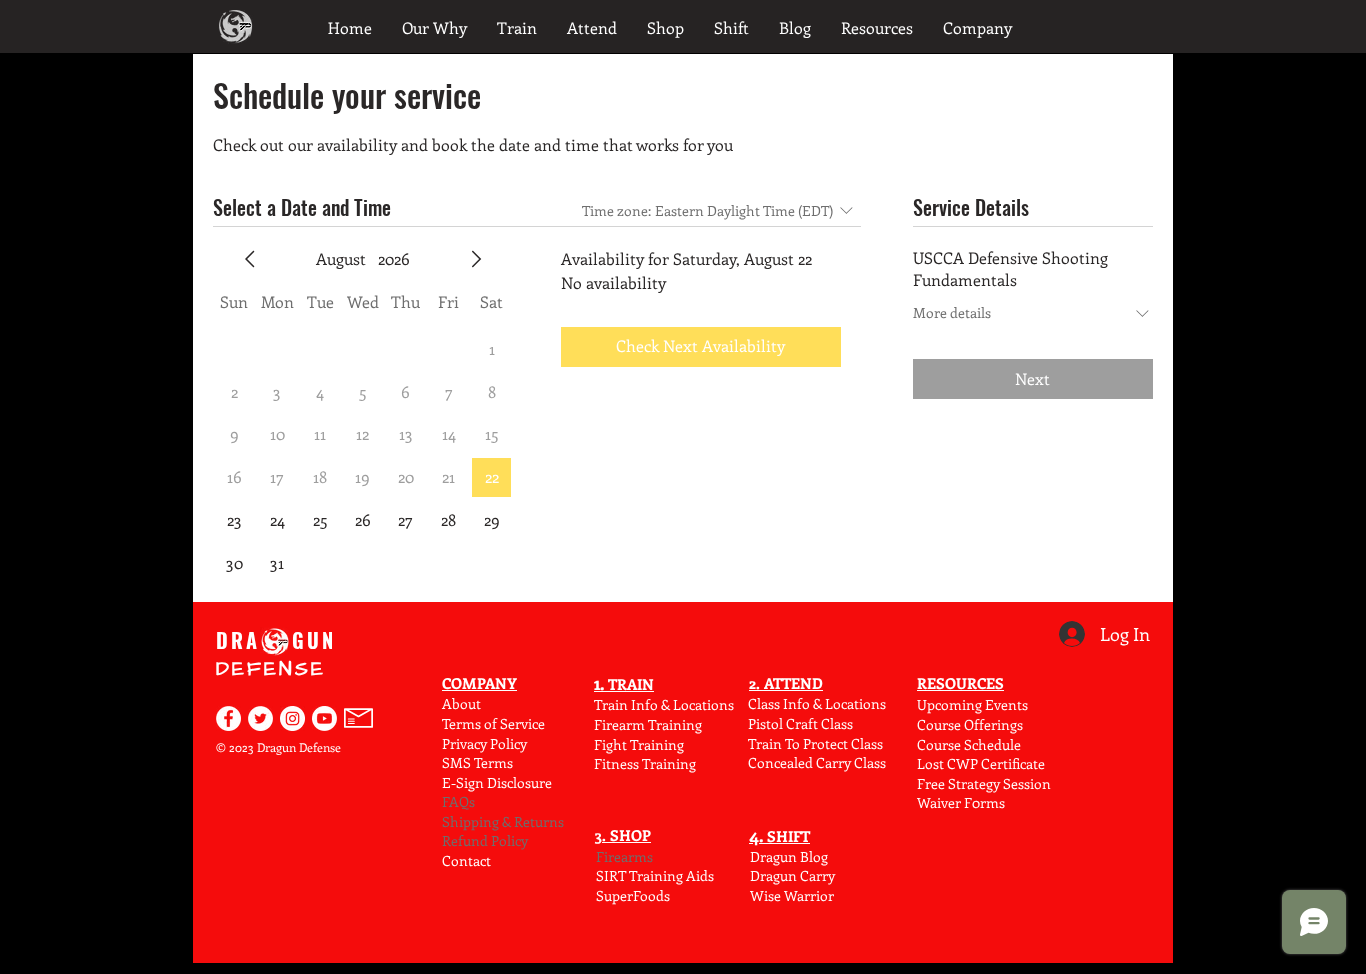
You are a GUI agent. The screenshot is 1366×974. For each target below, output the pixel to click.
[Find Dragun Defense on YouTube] (324, 718)
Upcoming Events (972, 704)
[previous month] (250, 259)
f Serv (510, 723)
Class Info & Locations (817, 703)
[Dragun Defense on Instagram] (292, 718)
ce (538, 723)
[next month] (476, 259)
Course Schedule (969, 744)
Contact (466, 860)
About (461, 703)
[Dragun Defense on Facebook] (228, 718)
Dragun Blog (789, 856)
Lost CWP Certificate (981, 763)
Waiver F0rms (961, 802)
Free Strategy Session (984, 783)
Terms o (467, 723)
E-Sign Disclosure (497, 782)
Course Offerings (970, 724)
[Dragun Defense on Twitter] (260, 718)
